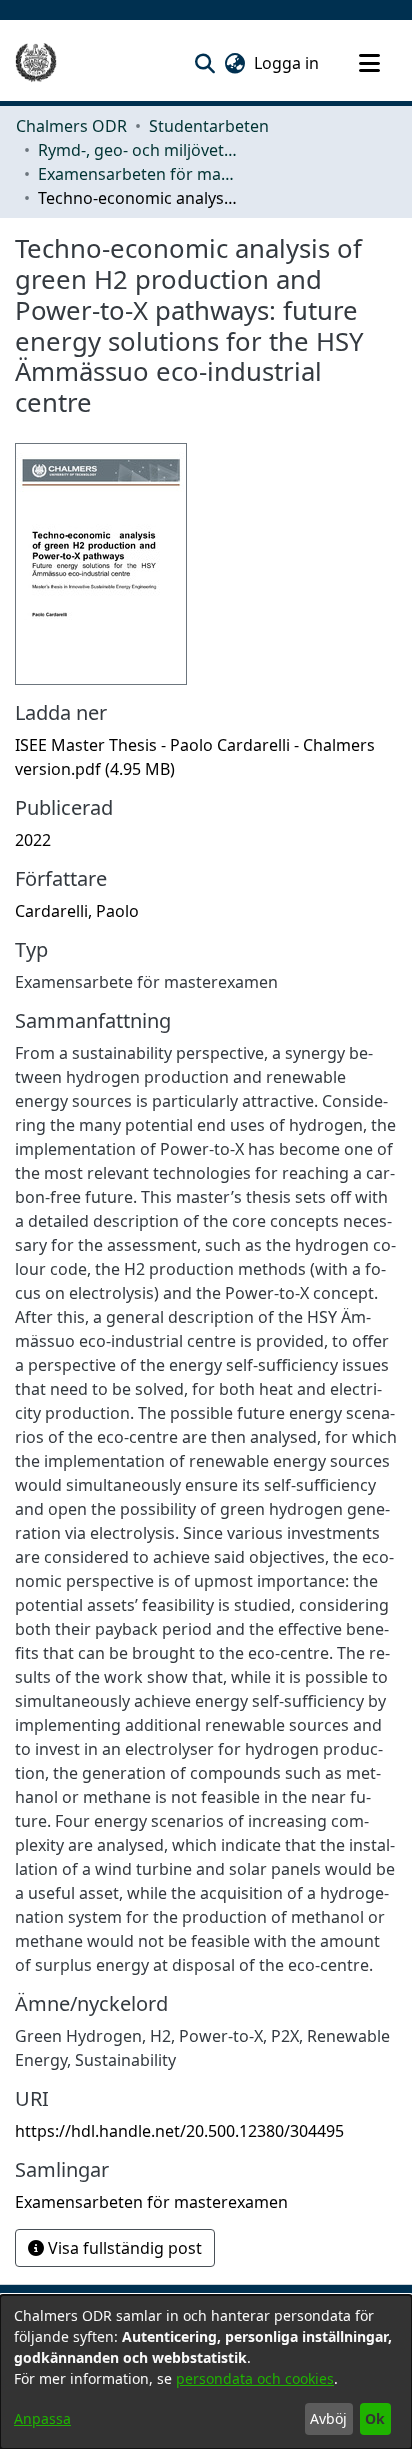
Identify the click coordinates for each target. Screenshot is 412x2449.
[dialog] (206, 2372)
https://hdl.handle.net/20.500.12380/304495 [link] (179, 2131)
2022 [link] (33, 840)
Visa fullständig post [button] (123, 2248)
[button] (204, 63)
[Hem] (36, 63)
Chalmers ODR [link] (71, 126)
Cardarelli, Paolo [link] (77, 911)
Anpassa (42, 2418)
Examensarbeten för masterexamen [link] (138, 174)
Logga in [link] (287, 63)
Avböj (328, 2418)
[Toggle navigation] (369, 63)
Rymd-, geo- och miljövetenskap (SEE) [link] (138, 150)
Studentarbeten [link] (209, 126)
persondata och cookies (255, 2378)
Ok (375, 2418)
